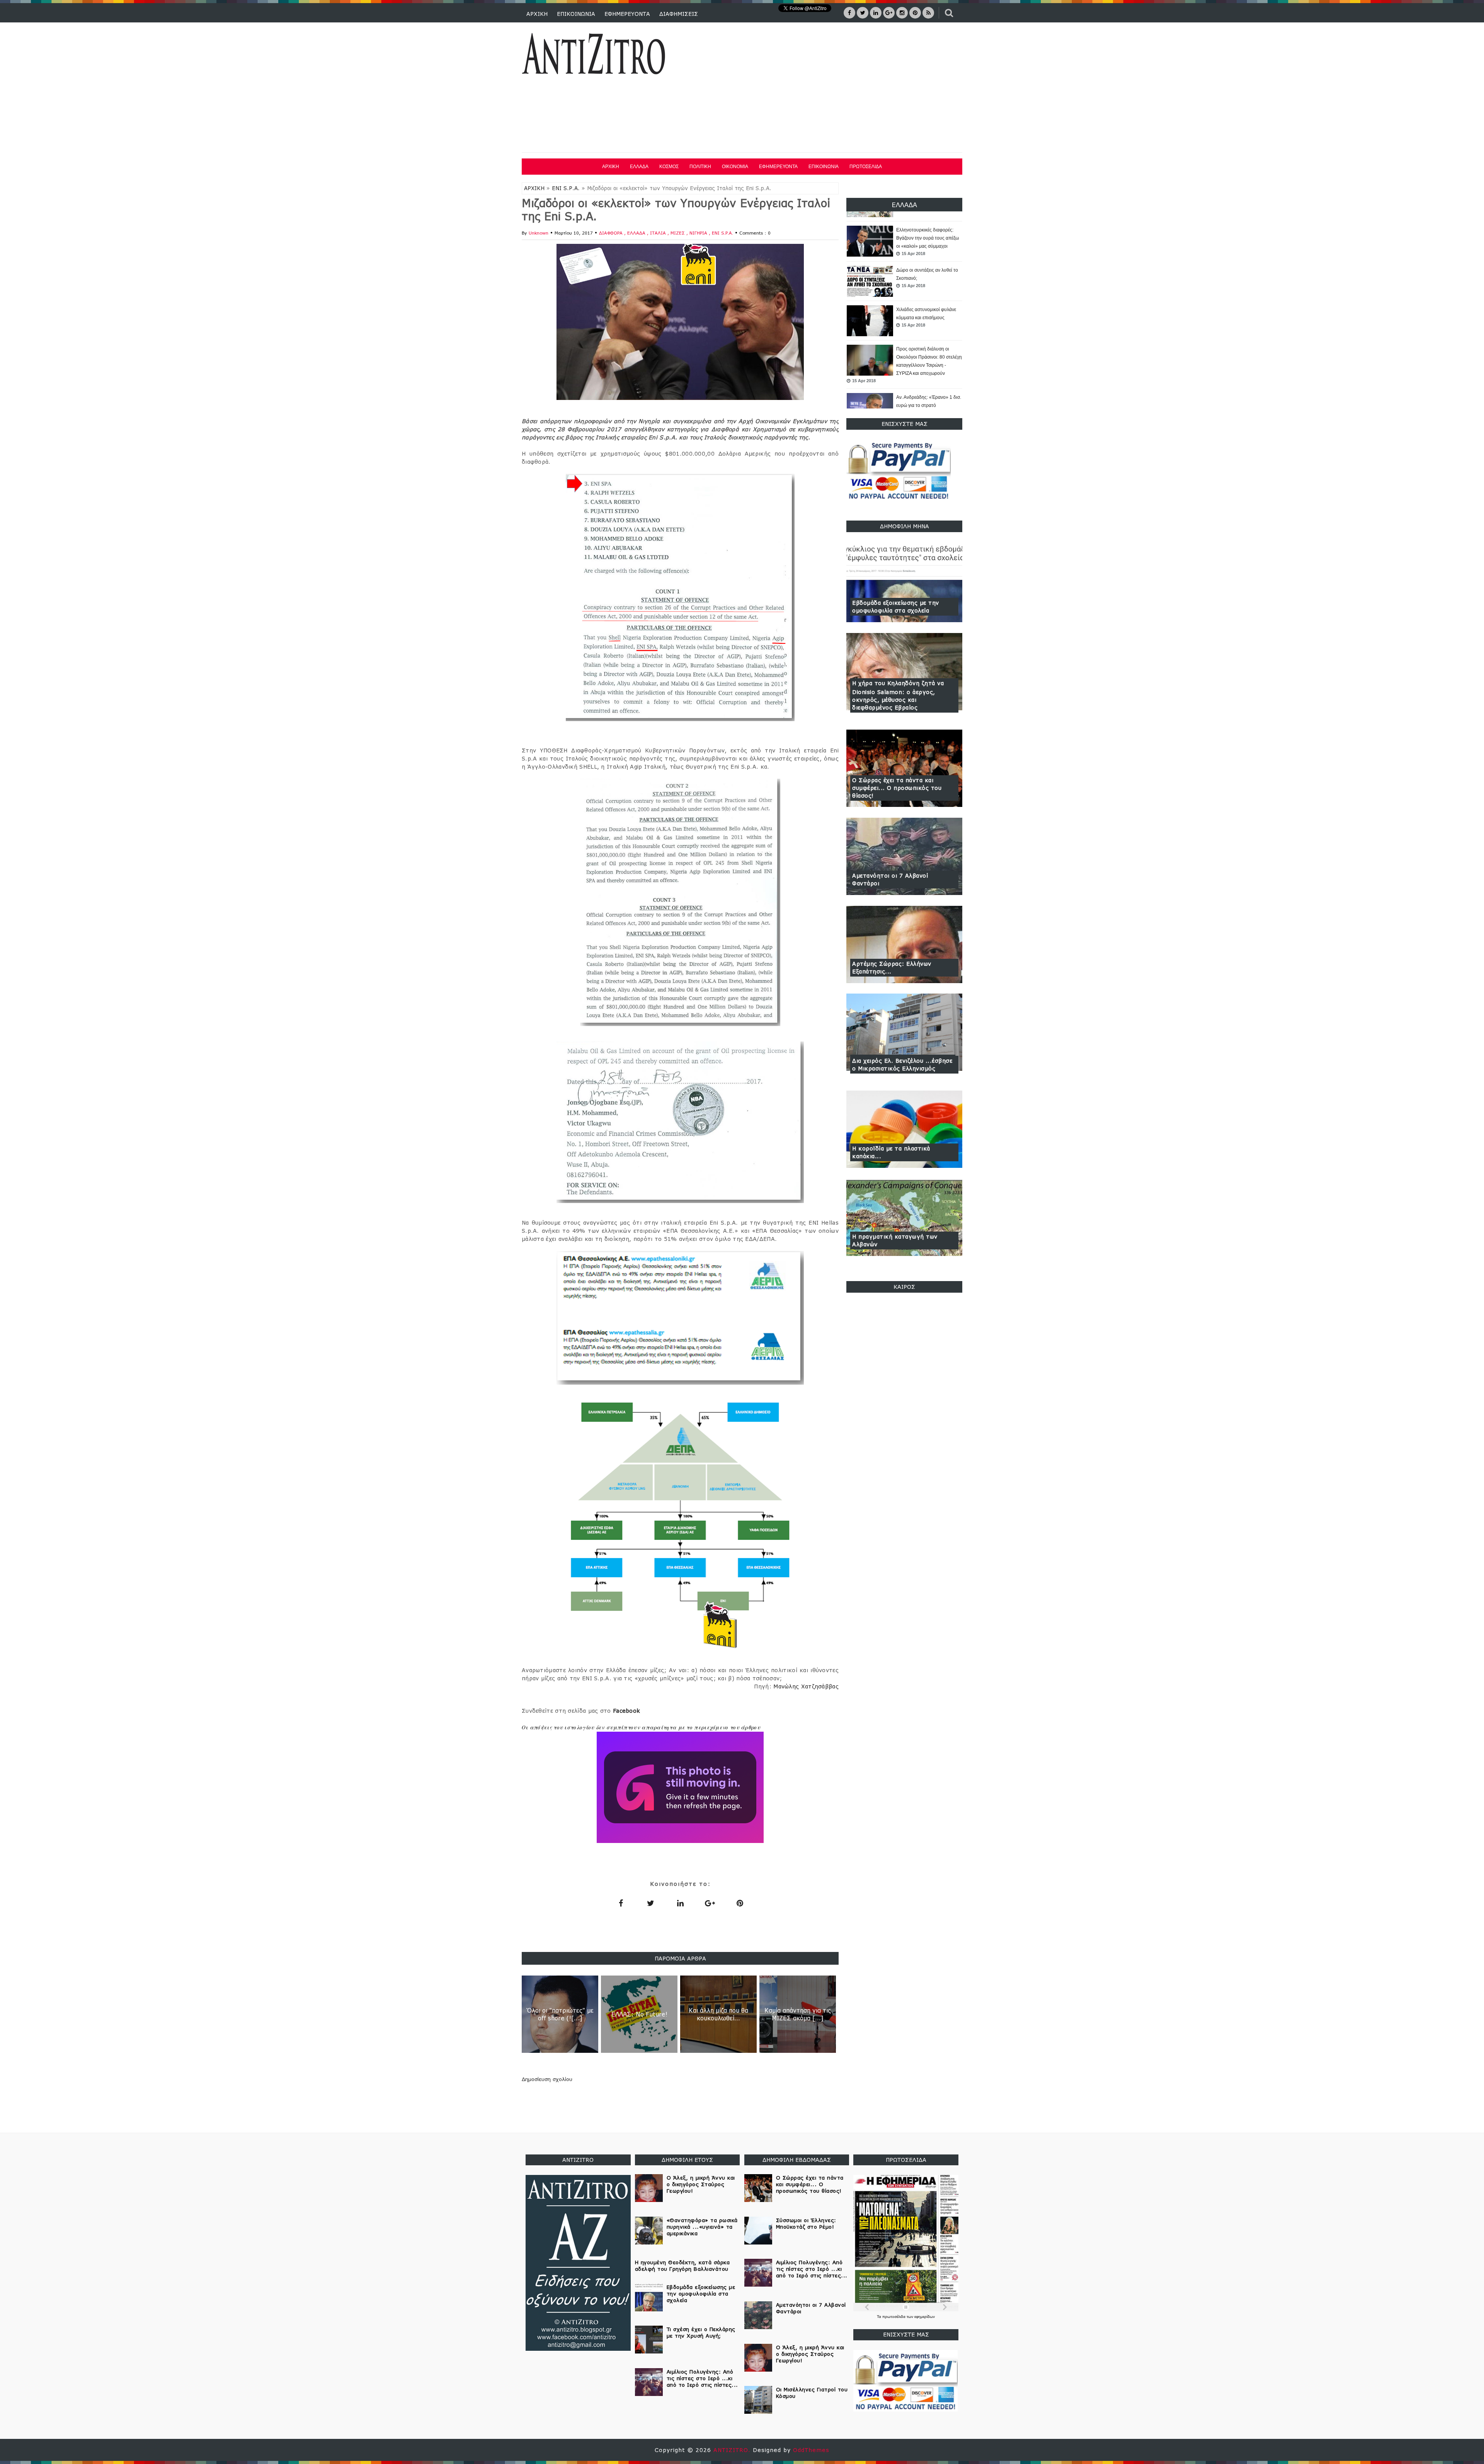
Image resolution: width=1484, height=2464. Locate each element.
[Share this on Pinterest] (740, 1903)
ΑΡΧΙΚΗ (537, 14)
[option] (904, 242)
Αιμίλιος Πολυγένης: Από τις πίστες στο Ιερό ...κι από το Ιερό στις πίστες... (702, 2378)
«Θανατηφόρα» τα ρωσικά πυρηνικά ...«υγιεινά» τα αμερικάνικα (923, 366)
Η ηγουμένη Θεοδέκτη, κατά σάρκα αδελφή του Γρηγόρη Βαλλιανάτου (682, 2266)
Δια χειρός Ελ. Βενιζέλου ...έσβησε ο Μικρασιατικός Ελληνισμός (902, 1064)
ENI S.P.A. (566, 188)
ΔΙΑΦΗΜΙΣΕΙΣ (679, 14)
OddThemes (811, 2450)
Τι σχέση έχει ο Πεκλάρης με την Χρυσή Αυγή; (701, 2332)
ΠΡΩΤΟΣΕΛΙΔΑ (866, 167)
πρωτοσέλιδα (894, 2317)
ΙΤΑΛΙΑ (659, 233)
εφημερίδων (925, 2317)
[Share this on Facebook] (621, 1903)
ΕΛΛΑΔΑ (639, 167)
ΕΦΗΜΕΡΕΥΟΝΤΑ (627, 14)
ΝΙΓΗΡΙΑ (699, 233)
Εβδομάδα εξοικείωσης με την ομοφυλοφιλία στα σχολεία (896, 607)
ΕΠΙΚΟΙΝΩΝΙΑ (576, 14)
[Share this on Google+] (710, 1903)
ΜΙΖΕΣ (678, 233)
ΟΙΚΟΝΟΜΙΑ (735, 167)
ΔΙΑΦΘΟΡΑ (612, 233)
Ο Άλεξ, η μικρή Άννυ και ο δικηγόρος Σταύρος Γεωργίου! (701, 2184)
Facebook (626, 1711)
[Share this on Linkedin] (680, 1903)
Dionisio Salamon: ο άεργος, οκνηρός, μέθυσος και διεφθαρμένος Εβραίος (894, 700)
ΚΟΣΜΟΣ (669, 167)
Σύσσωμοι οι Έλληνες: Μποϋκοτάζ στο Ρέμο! (806, 2223)
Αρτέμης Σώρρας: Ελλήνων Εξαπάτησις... (892, 967)
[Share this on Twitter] (650, 1903)
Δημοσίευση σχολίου (547, 2079)
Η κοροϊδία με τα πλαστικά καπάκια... (891, 1152)
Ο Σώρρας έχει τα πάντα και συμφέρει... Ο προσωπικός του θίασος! (897, 788)
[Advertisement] (822, 88)
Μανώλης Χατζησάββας (806, 1686)
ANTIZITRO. (733, 2450)
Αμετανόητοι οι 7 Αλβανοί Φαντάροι (890, 879)
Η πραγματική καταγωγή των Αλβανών (895, 1240)
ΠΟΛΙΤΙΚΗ (700, 167)
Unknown (539, 233)
